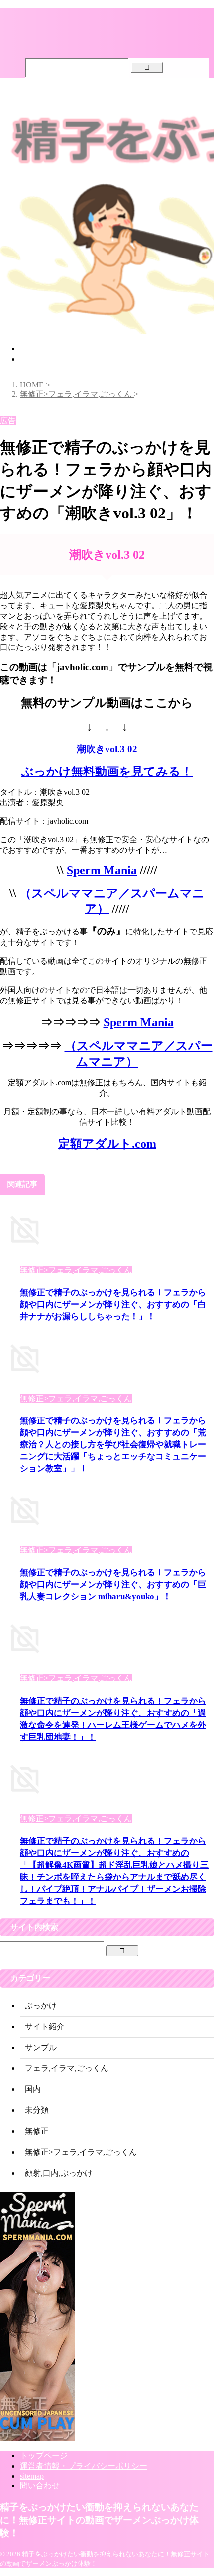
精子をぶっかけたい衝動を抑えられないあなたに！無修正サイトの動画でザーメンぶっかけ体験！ (99, 2520)
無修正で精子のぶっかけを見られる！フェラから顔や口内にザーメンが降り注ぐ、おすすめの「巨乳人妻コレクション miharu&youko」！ (113, 1585)
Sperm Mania (102, 870)
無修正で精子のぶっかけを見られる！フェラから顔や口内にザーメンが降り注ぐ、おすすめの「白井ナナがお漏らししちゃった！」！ (113, 1305)
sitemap (32, 2476)
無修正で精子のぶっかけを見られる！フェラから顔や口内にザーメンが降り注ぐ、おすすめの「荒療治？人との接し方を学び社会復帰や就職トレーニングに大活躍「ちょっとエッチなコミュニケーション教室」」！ (113, 1445)
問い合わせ (40, 2486)
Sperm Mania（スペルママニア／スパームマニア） (109, 359)
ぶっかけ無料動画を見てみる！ (107, 772)
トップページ (44, 348)
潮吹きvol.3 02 (107, 749)
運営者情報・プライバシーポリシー (84, 2466)
